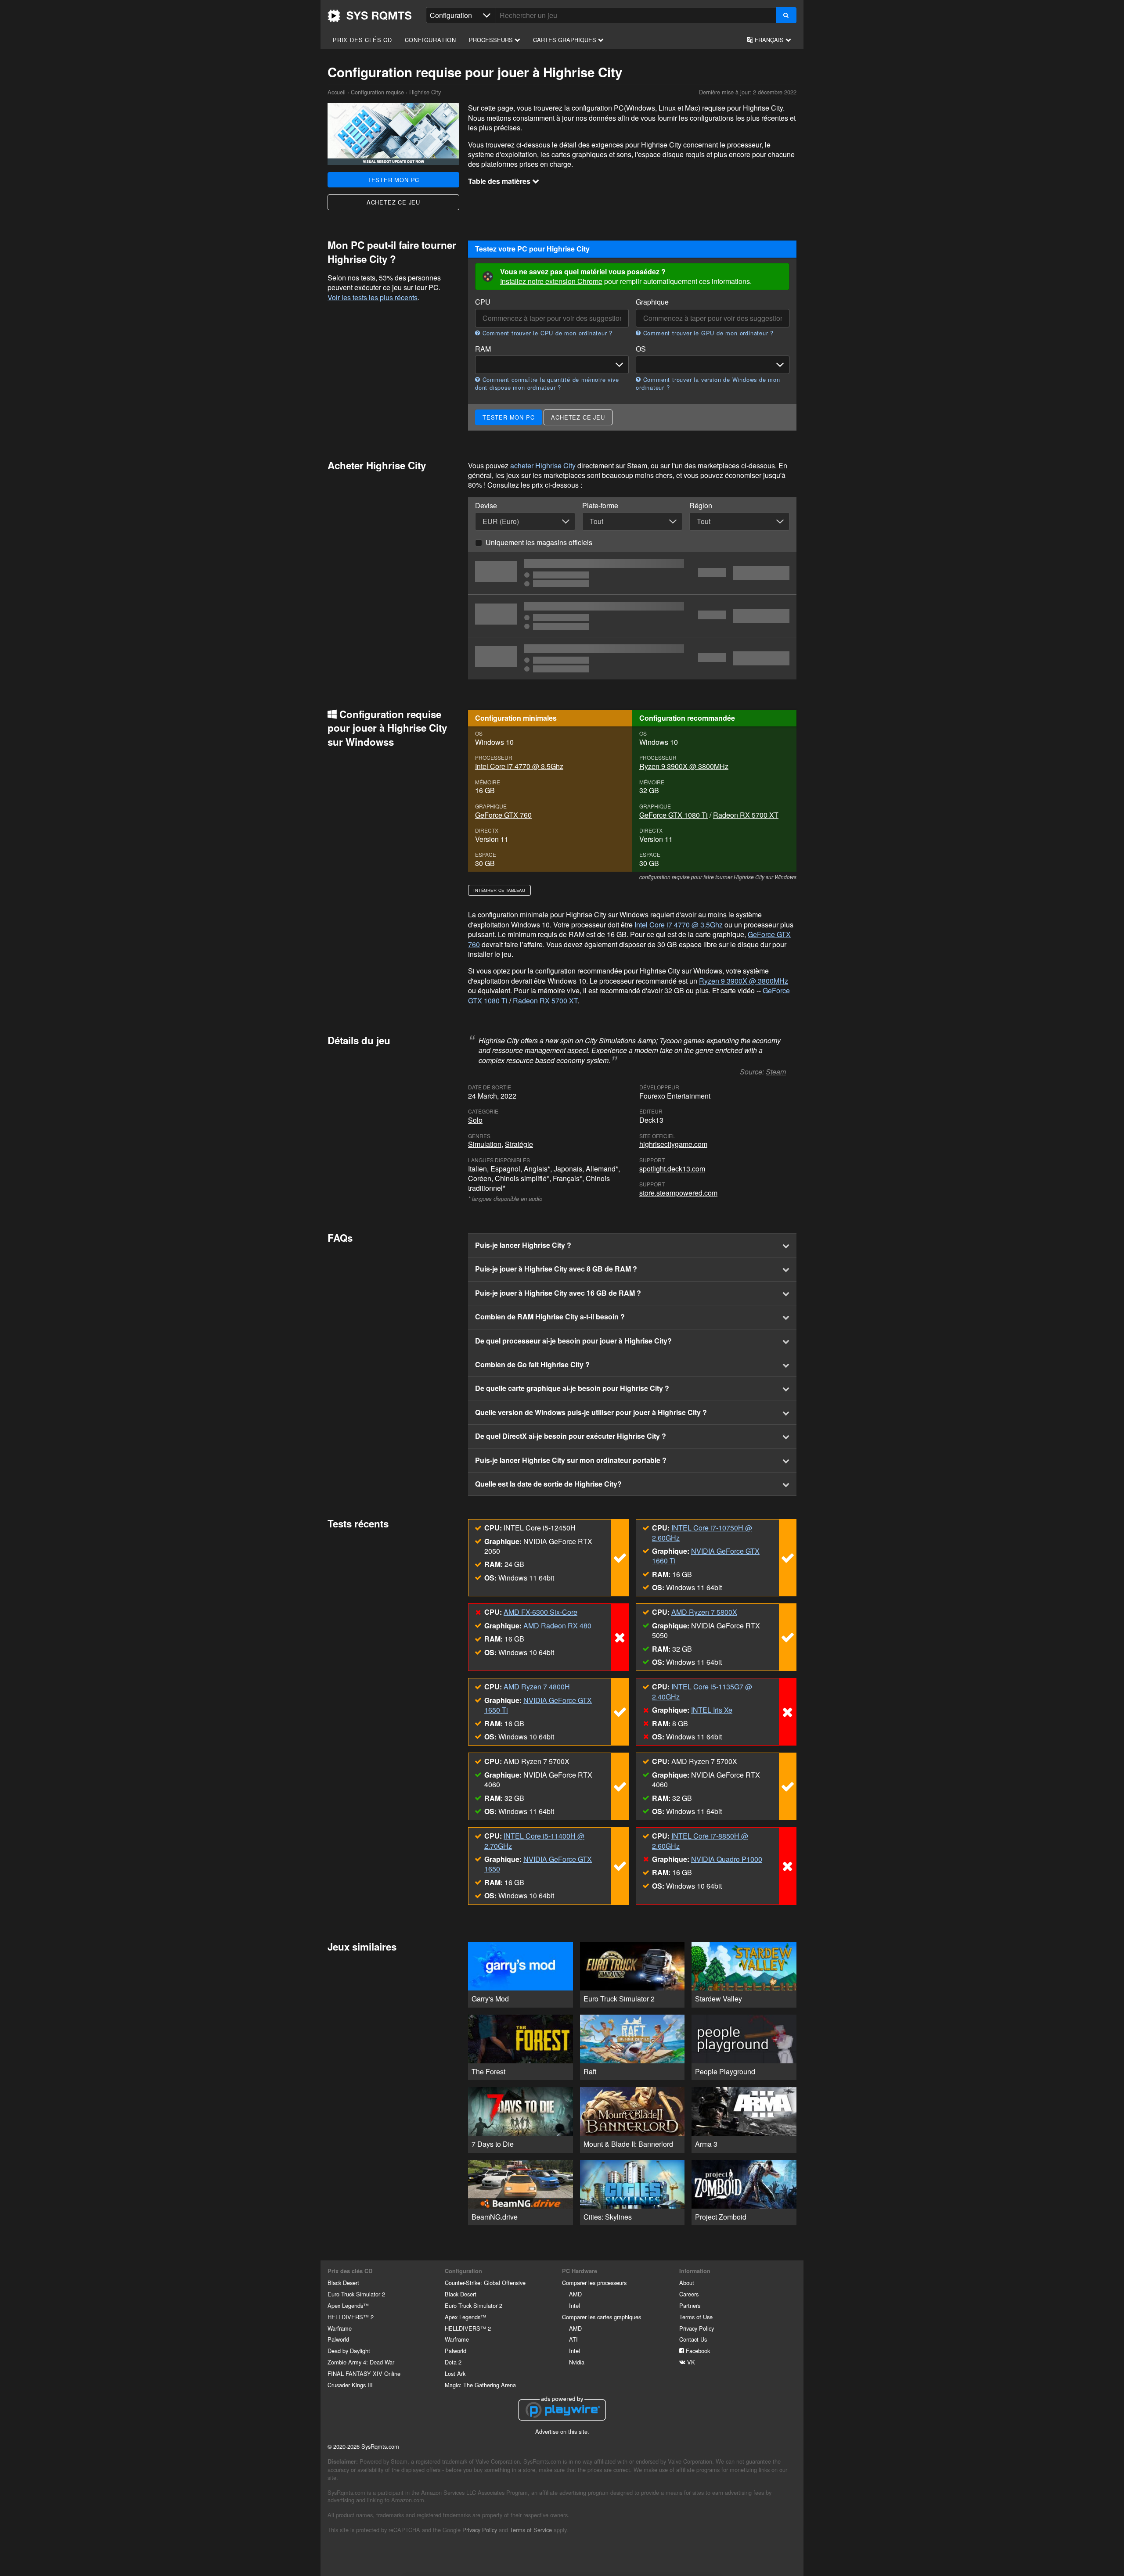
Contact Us (693, 2339)
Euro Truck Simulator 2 (356, 2294)
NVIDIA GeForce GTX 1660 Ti (706, 1556)
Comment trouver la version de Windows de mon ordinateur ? (708, 384)
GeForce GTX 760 (503, 815)
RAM (483, 349)
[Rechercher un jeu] (786, 15)
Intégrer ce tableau (499, 890)
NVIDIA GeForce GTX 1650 (538, 1864)
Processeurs (492, 40)
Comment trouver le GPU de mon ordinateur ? (707, 333)
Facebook (697, 2351)
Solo (475, 1120)
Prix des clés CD (362, 40)
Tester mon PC (393, 180)
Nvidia (577, 2362)
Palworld (338, 2339)
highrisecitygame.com (673, 1144)
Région (701, 506)
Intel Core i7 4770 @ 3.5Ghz (519, 766)
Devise (486, 506)
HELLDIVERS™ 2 (351, 2317)
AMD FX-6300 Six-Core (540, 1612)
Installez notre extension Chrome (551, 281)
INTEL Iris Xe (712, 1710)
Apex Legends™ (348, 2305)
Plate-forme (600, 506)
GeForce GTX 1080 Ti (674, 815)
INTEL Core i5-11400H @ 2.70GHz (534, 1841)
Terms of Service (531, 2530)
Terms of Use (696, 2317)
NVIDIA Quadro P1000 (727, 1859)
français (769, 40)
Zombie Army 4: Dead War (361, 2362)
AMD (575, 2294)
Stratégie (519, 1144)
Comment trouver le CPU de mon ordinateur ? (546, 333)
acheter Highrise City (543, 465)
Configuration (431, 40)
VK (690, 2362)
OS (641, 349)
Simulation (485, 1144)
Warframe (340, 2328)
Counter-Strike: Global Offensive (485, 2283)
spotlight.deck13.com (672, 1169)
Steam (776, 1072)
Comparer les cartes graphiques (602, 2317)
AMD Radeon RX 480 (557, 1626)
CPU (483, 302)
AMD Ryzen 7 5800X (704, 1612)
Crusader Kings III (350, 2385)
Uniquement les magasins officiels (539, 542)
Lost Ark (455, 2373)
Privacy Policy (697, 2328)
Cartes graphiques (566, 40)
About (687, 2283)
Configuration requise (377, 92)
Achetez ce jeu (393, 202)
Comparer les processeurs (594, 2283)
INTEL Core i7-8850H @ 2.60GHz (700, 1841)
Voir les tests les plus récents (373, 297)
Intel (575, 2305)
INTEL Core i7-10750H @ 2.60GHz (702, 1532)
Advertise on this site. (562, 2431)
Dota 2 (453, 2362)
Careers (689, 2294)
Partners (690, 2305)
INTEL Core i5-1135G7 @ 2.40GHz (702, 1691)
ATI (573, 2339)
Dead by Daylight (349, 2351)
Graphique (652, 302)
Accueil (370, 16)
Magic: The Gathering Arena (480, 2385)
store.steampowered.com (678, 1193)
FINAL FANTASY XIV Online (364, 2373)
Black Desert (343, 2283)
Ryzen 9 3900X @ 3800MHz (684, 766)
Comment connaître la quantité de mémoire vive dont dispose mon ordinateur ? (547, 384)
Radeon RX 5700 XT (746, 815)
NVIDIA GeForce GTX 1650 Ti (538, 1705)
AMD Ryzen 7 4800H (537, 1687)
